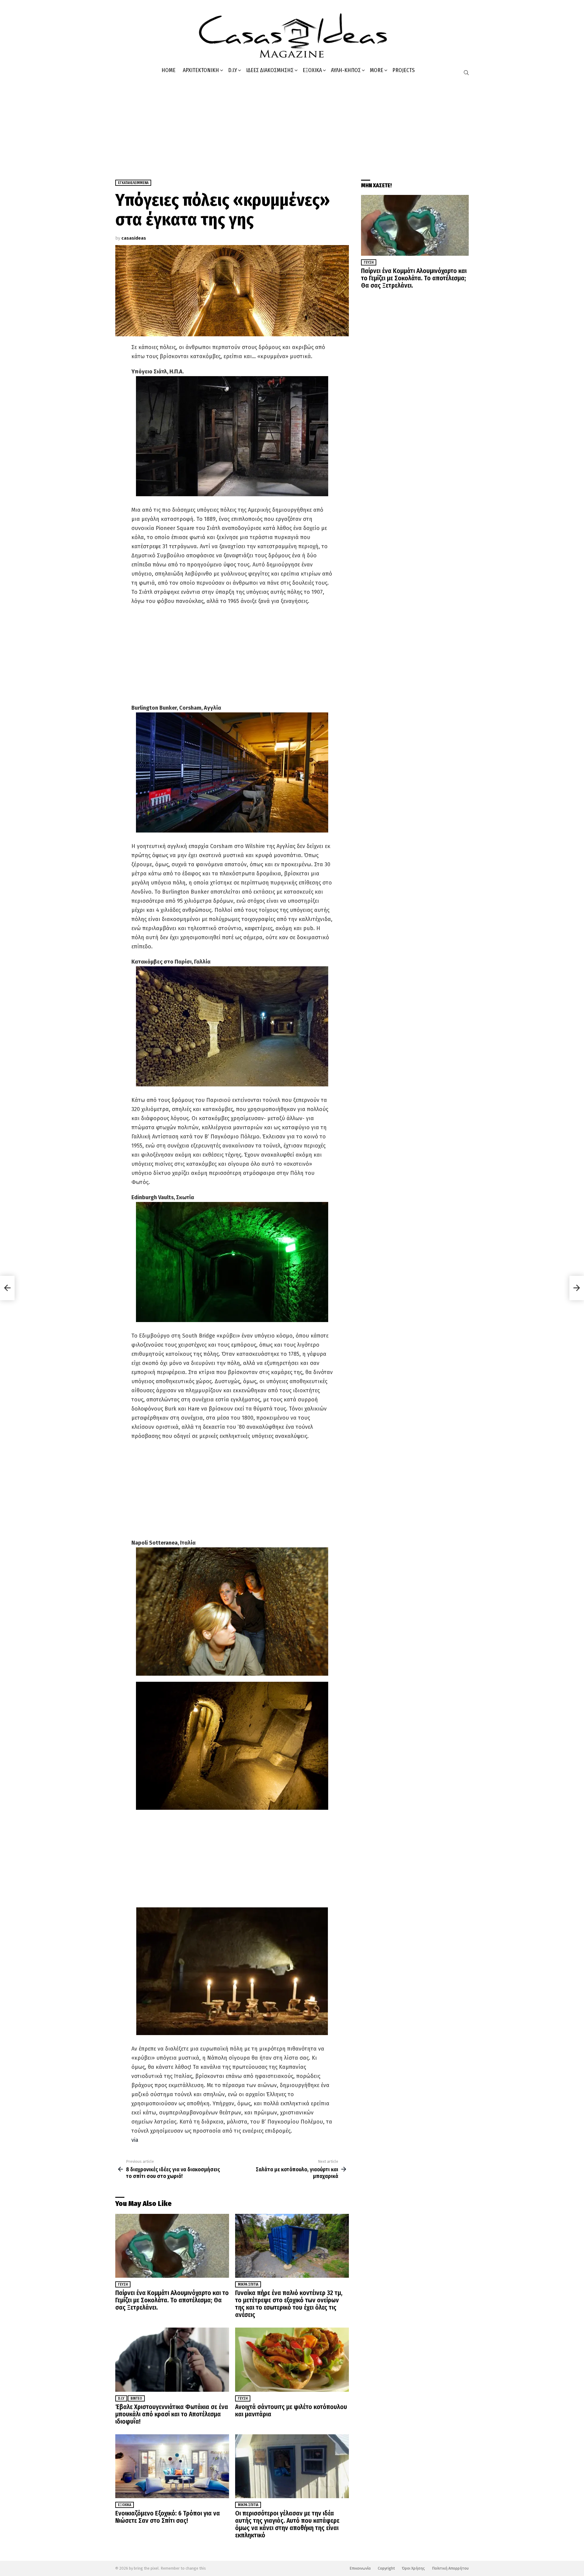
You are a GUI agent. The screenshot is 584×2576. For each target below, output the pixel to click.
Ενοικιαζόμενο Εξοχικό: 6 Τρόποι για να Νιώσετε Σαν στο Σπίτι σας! (168, 2517)
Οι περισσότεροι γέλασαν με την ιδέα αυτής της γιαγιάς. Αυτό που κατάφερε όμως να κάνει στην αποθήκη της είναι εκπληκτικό (287, 2524)
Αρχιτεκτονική (201, 70)
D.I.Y (233, 70)
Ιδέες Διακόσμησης (270, 70)
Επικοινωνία (360, 2568)
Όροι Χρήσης (413, 2568)
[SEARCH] (466, 73)
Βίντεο (136, 2398)
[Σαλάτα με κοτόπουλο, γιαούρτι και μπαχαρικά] (577, 1288)
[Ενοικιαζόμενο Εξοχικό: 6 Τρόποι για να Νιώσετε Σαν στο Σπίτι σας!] (172, 2466)
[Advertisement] (292, 125)
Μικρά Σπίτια (248, 2284)
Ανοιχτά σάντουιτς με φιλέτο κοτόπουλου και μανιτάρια (291, 2411)
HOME (169, 70)
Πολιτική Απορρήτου (450, 2568)
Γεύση (123, 2284)
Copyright (386, 2568)
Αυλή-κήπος (346, 70)
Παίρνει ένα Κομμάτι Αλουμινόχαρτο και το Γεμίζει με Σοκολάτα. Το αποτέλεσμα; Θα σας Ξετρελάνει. (172, 2300)
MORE (377, 70)
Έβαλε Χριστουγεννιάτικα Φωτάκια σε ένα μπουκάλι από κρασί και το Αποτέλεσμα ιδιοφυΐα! (172, 2414)
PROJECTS (403, 70)
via (135, 2140)
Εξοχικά (312, 70)
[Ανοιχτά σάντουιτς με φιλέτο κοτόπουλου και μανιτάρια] (292, 2360)
